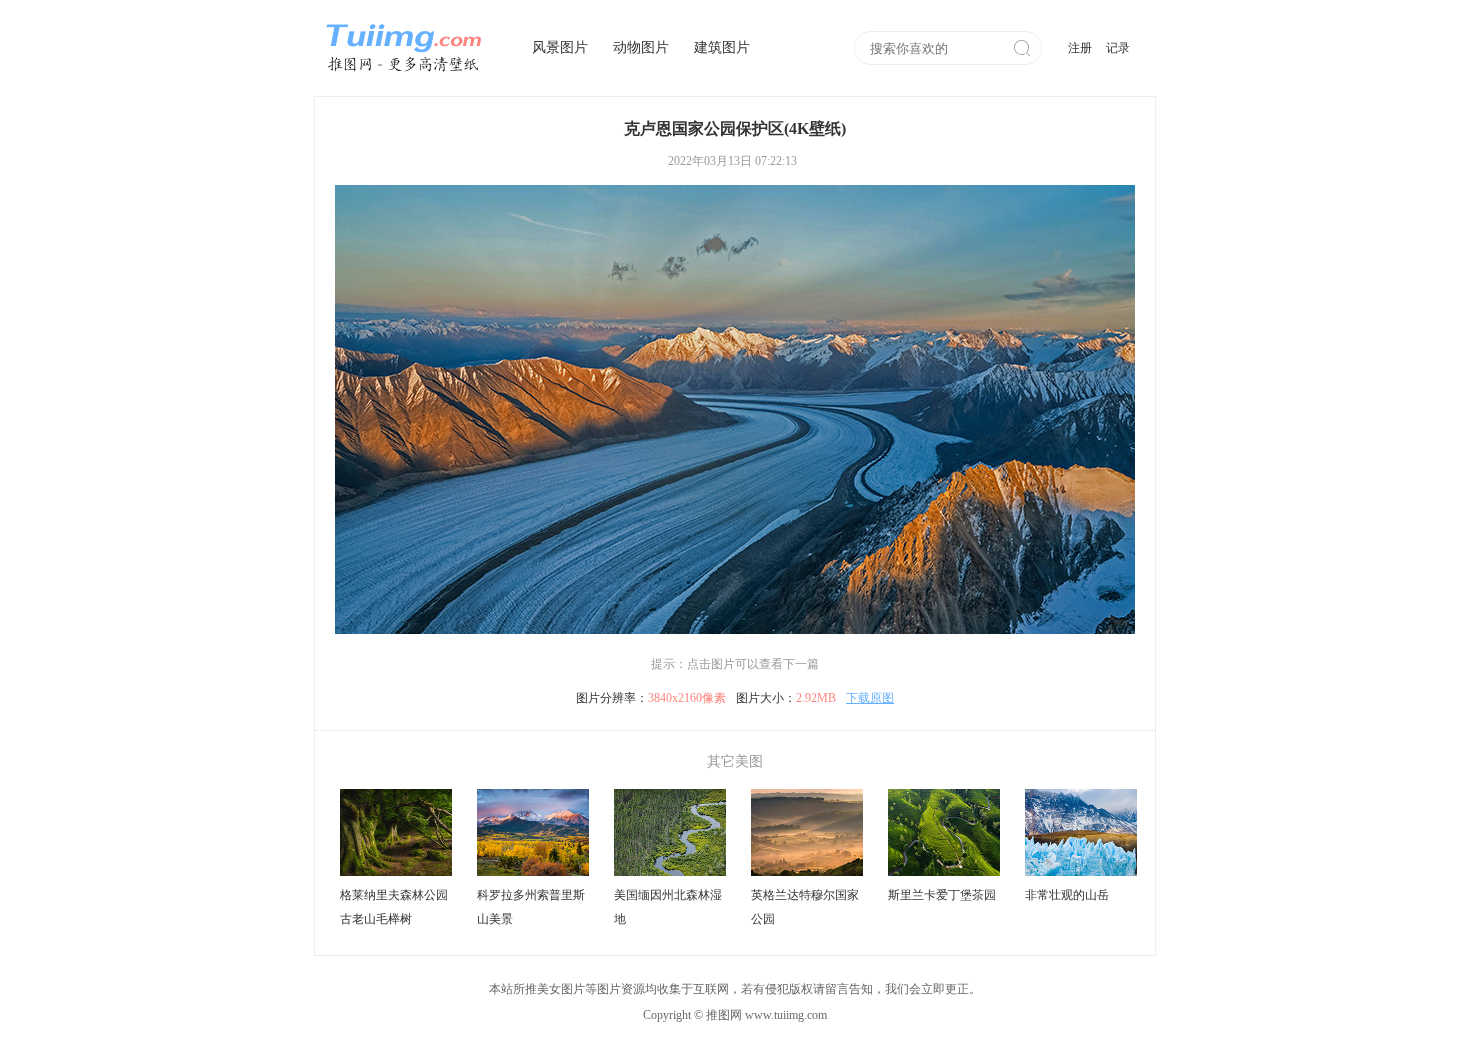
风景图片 (560, 47)
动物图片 (641, 47)
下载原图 (870, 698)
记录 (1118, 48)
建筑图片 (722, 47)
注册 (1080, 48)
